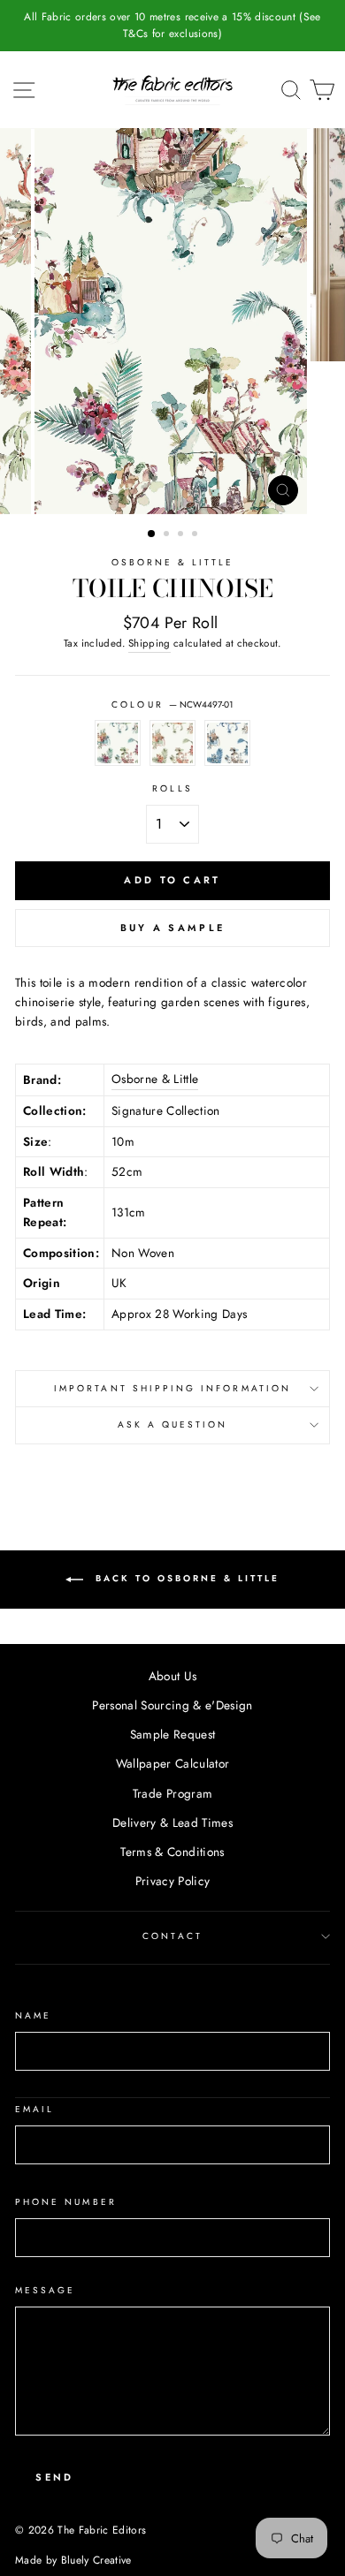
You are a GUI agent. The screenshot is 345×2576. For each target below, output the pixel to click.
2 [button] (168, 535)
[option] (172, 26)
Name (33, 2015)
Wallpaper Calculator (173, 1763)
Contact (172, 1936)
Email (34, 2109)
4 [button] (196, 535)
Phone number (66, 2202)
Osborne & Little (173, 562)
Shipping (149, 643)
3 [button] (182, 535)
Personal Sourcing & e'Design (172, 1705)
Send (54, 2477)
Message (45, 2290)
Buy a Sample (173, 928)
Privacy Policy (173, 1881)
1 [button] (152, 534)
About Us (173, 1676)
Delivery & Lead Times (172, 1822)
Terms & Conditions (172, 1852)
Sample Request (173, 1734)
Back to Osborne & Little (185, 1578)
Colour (172, 705)
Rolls (172, 788)
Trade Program (172, 1793)
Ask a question (173, 1424)
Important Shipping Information (172, 1388)
